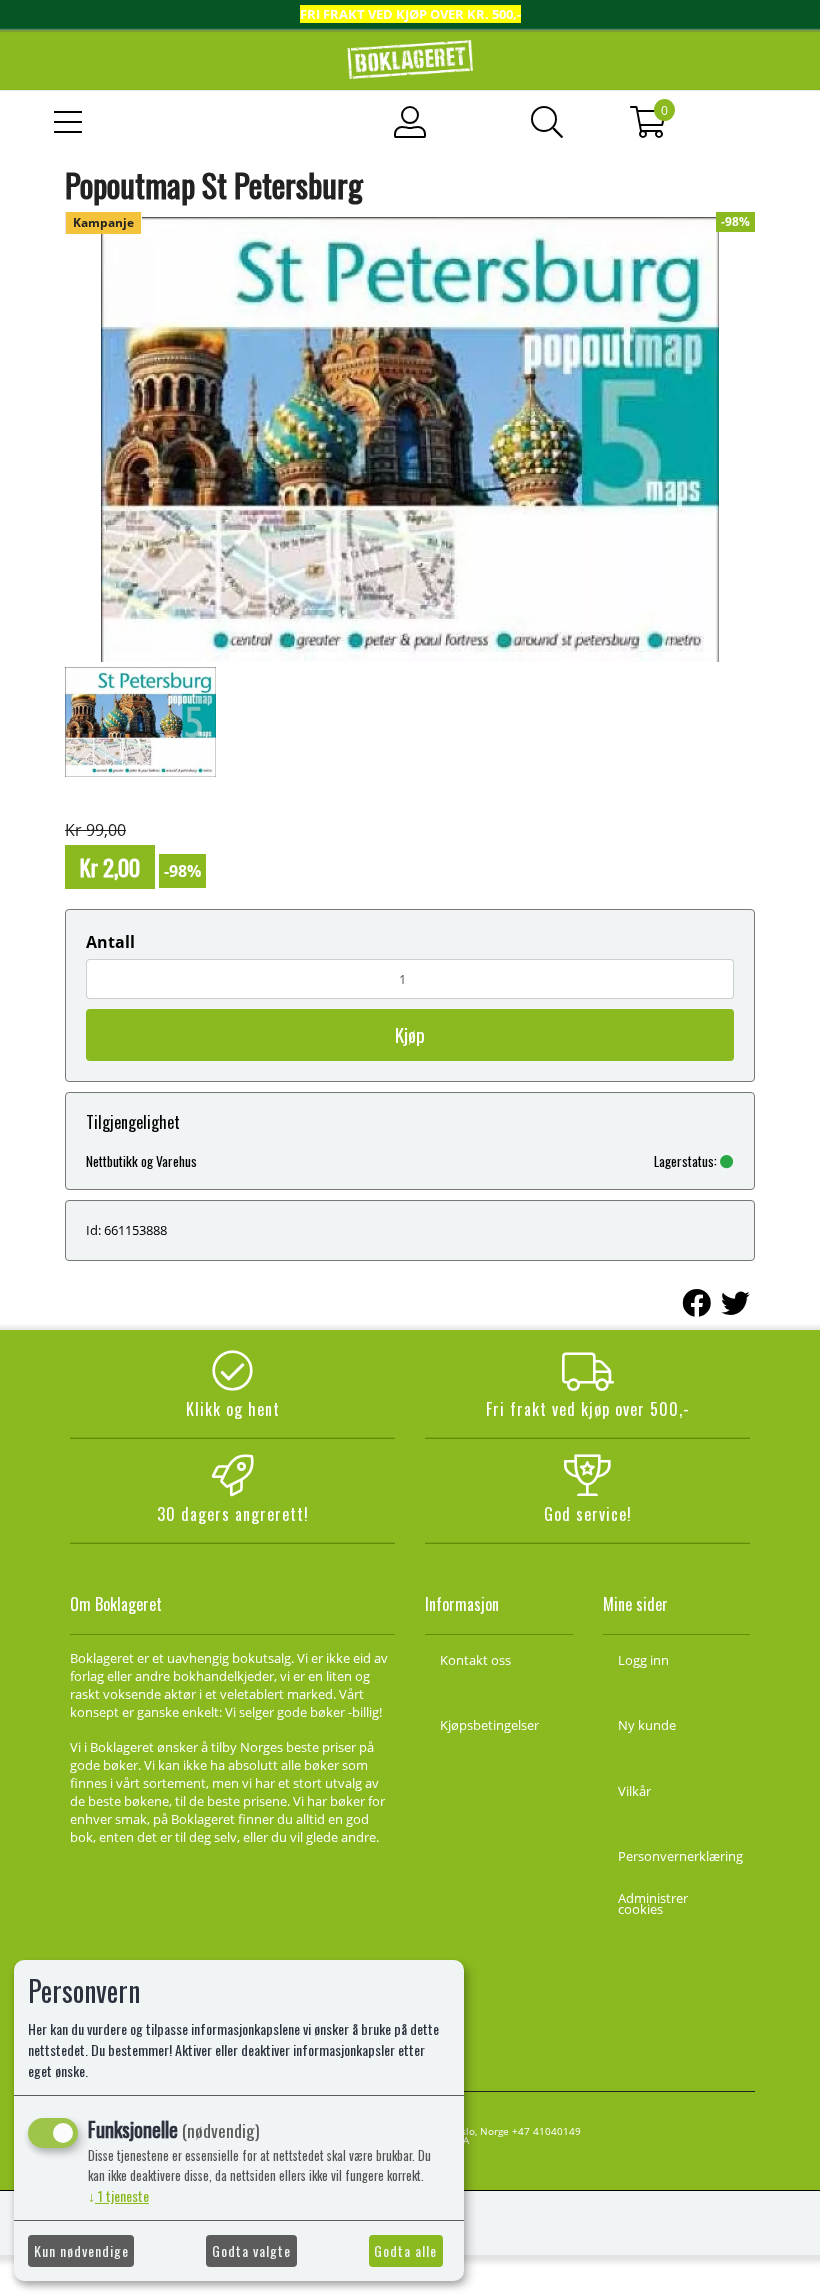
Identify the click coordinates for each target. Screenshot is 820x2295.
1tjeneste (118, 2195)
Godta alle (405, 2250)
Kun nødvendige (81, 2250)
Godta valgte (251, 2250)
